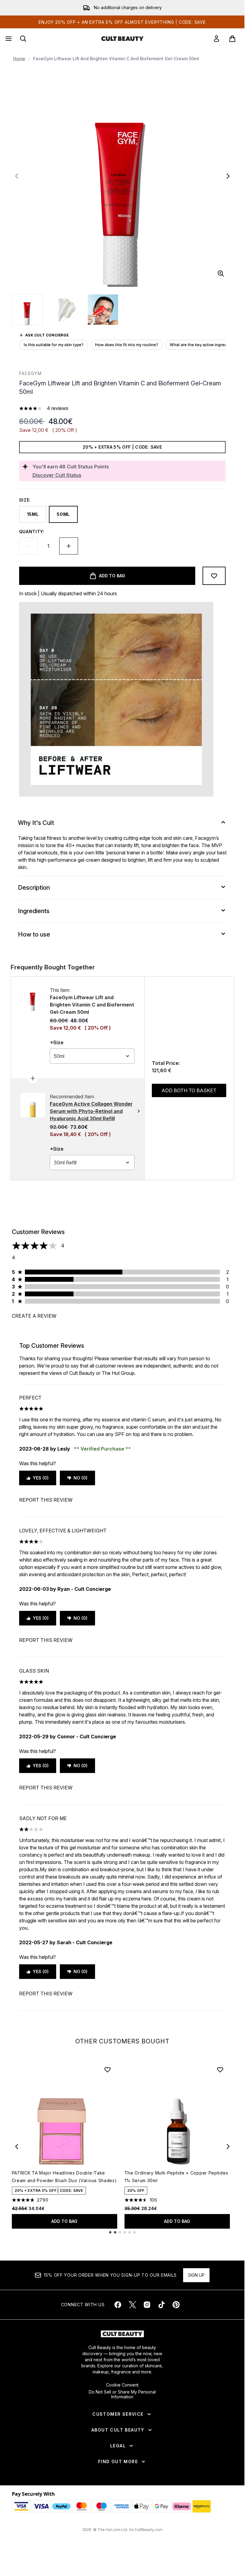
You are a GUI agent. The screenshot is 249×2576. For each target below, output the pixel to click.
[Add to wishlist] (214, 576)
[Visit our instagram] (147, 2305)
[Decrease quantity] (29, 546)
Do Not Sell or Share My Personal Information (122, 2394)
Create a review (34, 1316)
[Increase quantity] (69, 546)
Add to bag (64, 2221)
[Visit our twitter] (132, 2305)
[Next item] (228, 2147)
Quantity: (32, 532)
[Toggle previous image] (17, 176)
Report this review (46, 1500)
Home (19, 59)
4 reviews (58, 408)
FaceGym (31, 373)
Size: (25, 500)
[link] (217, 39)
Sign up (196, 2275)
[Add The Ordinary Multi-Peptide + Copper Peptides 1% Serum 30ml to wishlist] (220, 2070)
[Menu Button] (8, 39)
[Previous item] (17, 2147)
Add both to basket (189, 1090)
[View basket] (232, 39)
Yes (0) (41, 1478)
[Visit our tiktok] (162, 2305)
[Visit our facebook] (118, 2305)
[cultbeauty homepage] (122, 39)
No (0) (80, 1478)
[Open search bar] (23, 39)
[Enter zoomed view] (221, 273)
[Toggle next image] (228, 176)
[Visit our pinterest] (176, 2305)
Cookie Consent (122, 2385)
